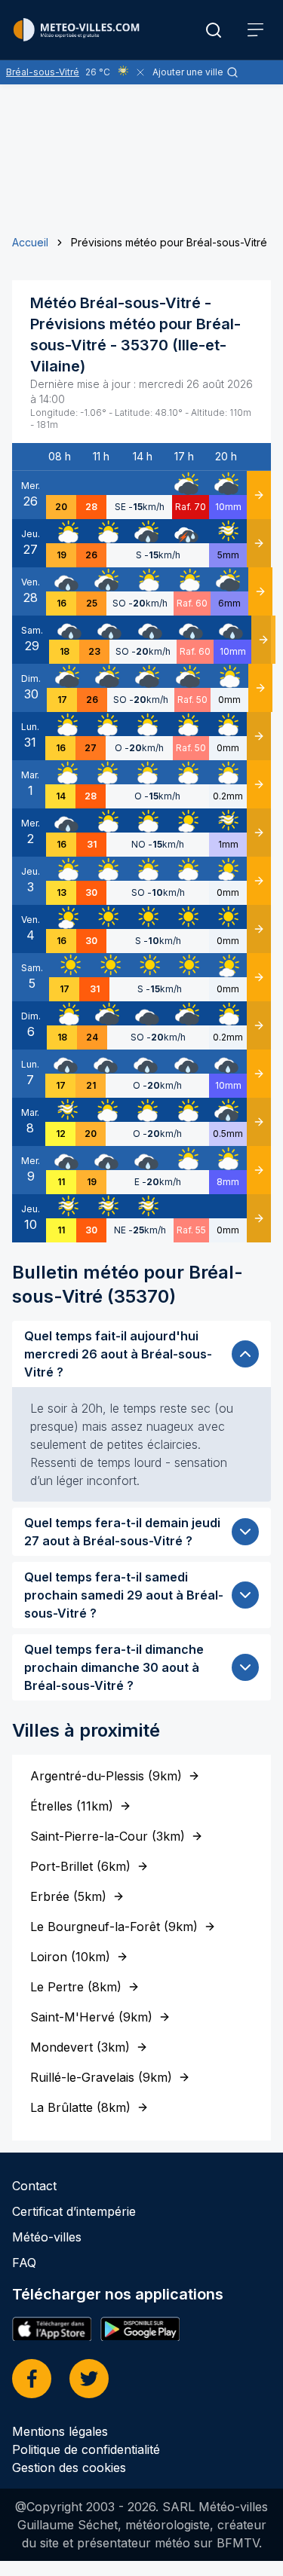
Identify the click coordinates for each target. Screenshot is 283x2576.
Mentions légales (60, 2431)
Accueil (30, 242)
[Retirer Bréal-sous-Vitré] (140, 72)
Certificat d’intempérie (74, 2211)
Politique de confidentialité (86, 2449)
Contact (34, 2186)
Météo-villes (47, 2237)
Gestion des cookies (69, 2468)
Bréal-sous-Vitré (43, 72)
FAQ (24, 2263)
